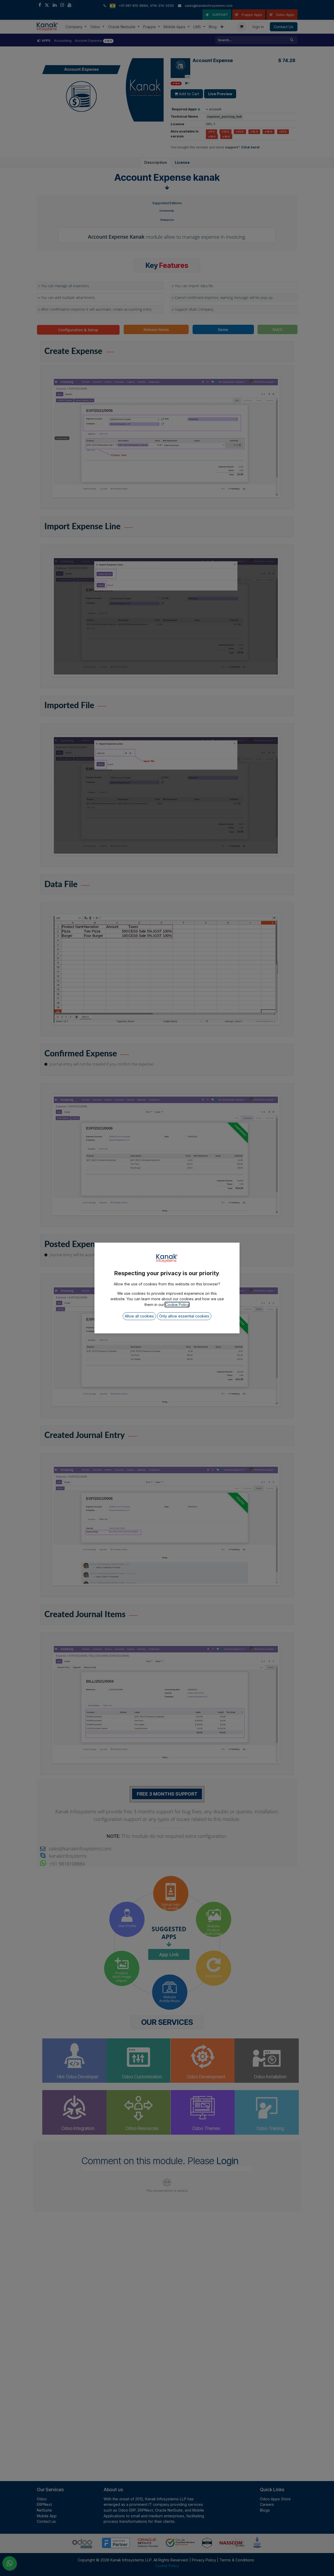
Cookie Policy (177, 1305)
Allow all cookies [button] (139, 1316)
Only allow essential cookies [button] (184, 1316)
